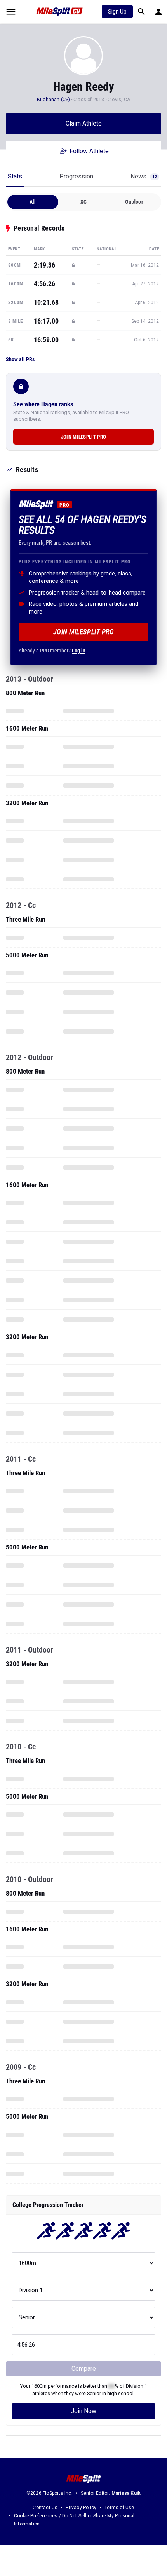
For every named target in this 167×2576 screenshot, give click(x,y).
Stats (15, 176)
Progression (76, 176)
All (33, 202)
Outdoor (134, 202)
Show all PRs (20, 359)
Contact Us (45, 2508)
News (144, 176)
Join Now (83, 2411)
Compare (84, 2369)
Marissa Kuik (126, 2493)
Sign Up (117, 12)
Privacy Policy (81, 2508)
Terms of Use (119, 2508)
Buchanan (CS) (54, 100)
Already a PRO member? (52, 651)
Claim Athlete (84, 123)
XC (83, 202)
